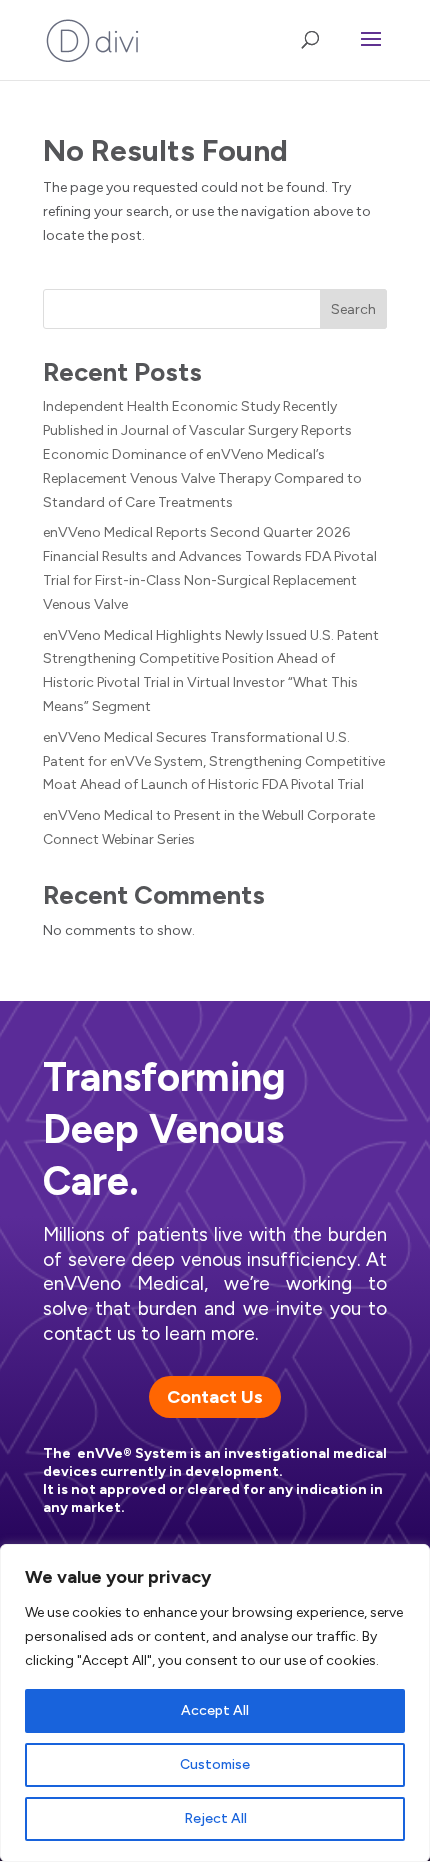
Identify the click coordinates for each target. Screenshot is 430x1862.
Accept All (215, 1710)
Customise (215, 1764)
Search (353, 309)
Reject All (215, 1818)
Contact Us (215, 1397)
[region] (215, 1703)
